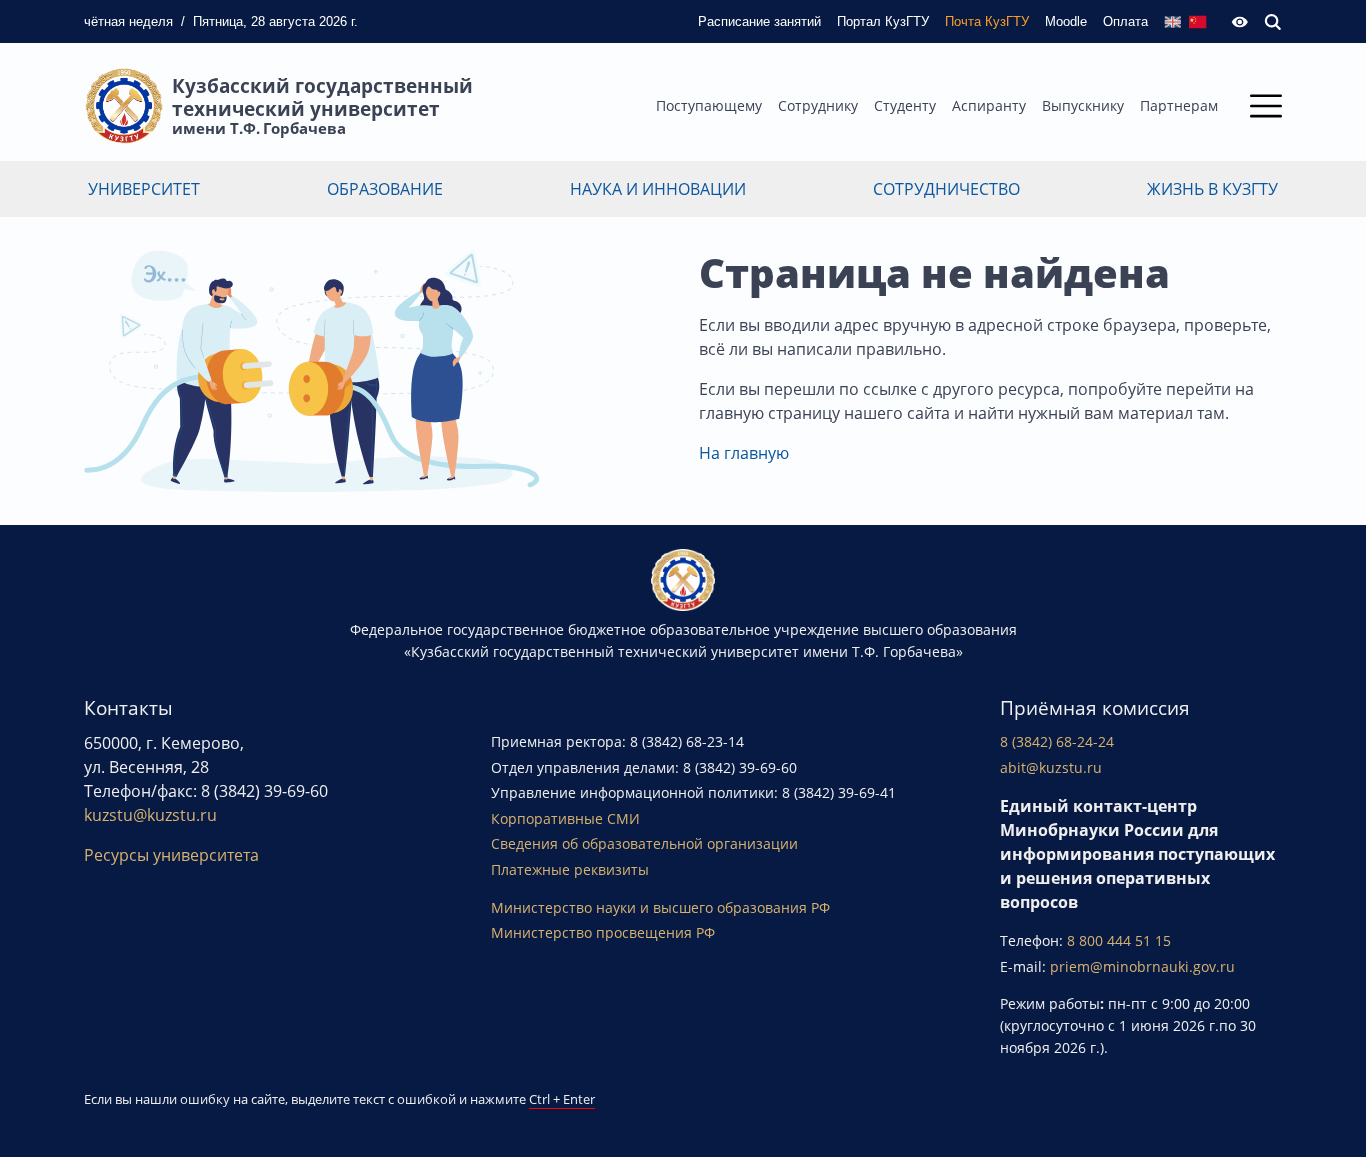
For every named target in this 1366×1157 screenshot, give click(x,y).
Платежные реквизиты (570, 869)
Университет (144, 189)
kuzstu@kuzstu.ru (150, 815)
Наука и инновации (658, 189)
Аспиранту (989, 105)
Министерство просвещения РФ (603, 932)
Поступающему (709, 105)
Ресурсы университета (171, 855)
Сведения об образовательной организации (644, 843)
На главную (744, 453)
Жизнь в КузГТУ (1212, 189)
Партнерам (1179, 105)
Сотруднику (818, 105)
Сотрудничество (946, 189)
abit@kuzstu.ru (1051, 767)
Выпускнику (1083, 105)
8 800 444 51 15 (1119, 940)
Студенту (905, 105)
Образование (385, 189)
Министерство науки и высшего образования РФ (660, 907)
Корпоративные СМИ (565, 818)
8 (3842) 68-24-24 (1057, 741)
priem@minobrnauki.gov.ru (1142, 966)
